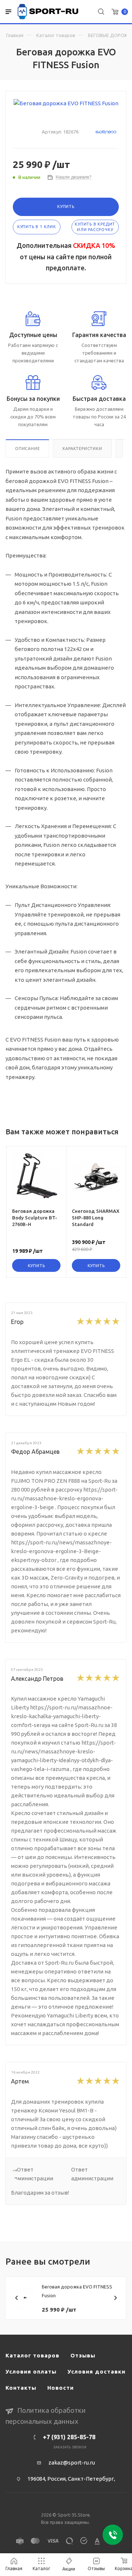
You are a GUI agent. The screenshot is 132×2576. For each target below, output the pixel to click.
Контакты (21, 2388)
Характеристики (82, 449)
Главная (15, 35)
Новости (60, 2388)
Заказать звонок (70, 2447)
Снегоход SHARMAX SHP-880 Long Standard (96, 1218)
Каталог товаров (56, 35)
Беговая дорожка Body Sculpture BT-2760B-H (35, 1218)
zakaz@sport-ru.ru (72, 2462)
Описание (27, 449)
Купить (66, 206)
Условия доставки (96, 2372)
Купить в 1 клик (37, 227)
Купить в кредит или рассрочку (95, 227)
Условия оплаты (31, 2372)
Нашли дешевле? (74, 177)
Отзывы (83, 2355)
